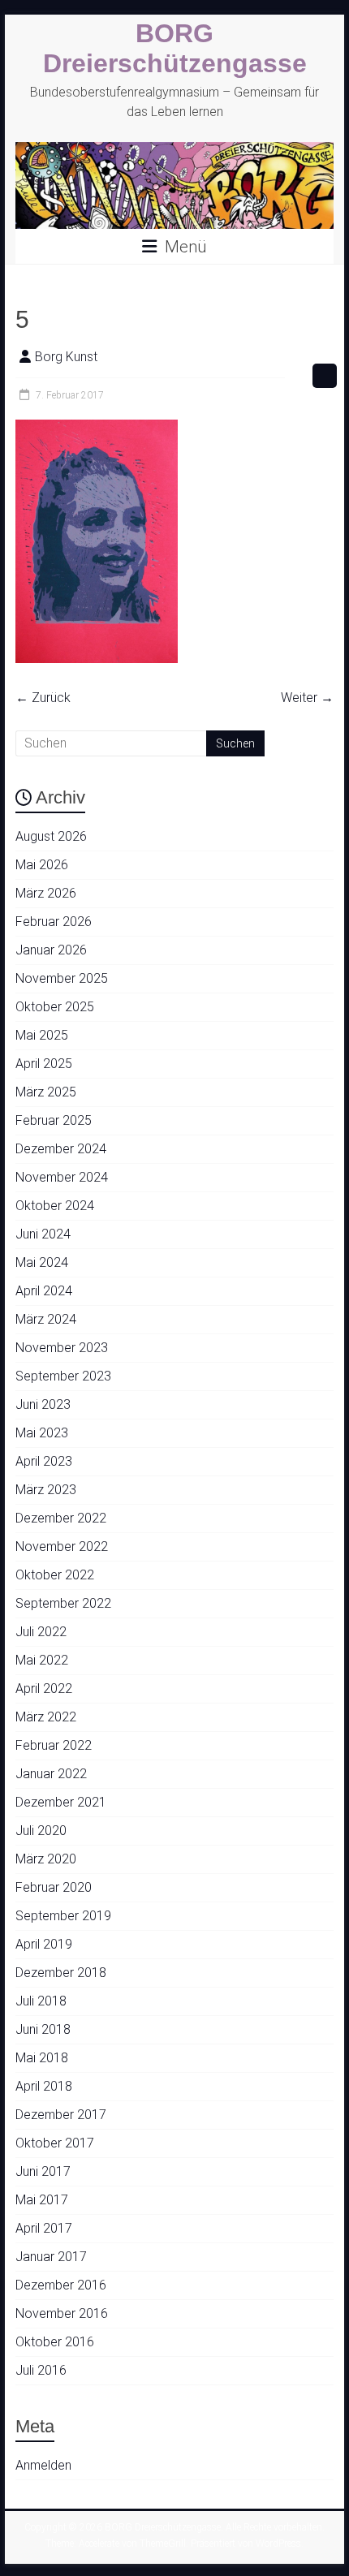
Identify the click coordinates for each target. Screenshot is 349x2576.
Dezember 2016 (61, 2285)
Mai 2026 (42, 865)
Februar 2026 (54, 922)
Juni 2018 (43, 2029)
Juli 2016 (41, 2370)
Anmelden (43, 2465)
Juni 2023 (43, 1404)
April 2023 (44, 1461)
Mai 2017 (42, 2200)
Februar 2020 (54, 1887)
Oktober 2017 (55, 2143)
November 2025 (62, 978)
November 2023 (62, 1348)
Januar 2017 (51, 2257)
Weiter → (307, 698)
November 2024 (62, 1177)
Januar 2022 (51, 1774)
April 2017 (44, 2228)
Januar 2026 (51, 950)
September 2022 (63, 1603)
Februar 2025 (54, 1120)
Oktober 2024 (55, 1206)
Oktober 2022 (55, 1575)
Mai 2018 (42, 2058)
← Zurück (43, 698)
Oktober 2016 (55, 2342)
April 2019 (44, 1944)
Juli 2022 (41, 1632)
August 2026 (51, 836)
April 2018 (44, 2086)
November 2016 (62, 2313)
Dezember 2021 (61, 1802)
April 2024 (44, 1291)
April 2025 (44, 1064)
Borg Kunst (66, 357)
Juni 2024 (43, 1234)
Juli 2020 (41, 1831)
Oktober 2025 (55, 1007)
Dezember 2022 (61, 1518)
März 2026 (46, 893)
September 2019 (63, 1916)
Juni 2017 (43, 2171)
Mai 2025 (42, 1035)
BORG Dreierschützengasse (175, 48)
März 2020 (46, 1859)
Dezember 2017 (61, 2115)
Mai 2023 (42, 1433)
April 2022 (44, 1689)
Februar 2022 (54, 1745)
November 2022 (62, 1546)
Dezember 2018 (61, 1973)
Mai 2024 (42, 1262)
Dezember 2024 (61, 1149)
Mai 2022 (42, 1660)
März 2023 (46, 1490)
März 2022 (46, 1717)
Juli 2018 (41, 2001)
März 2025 (46, 1092)
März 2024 (46, 1319)
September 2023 (63, 1376)
